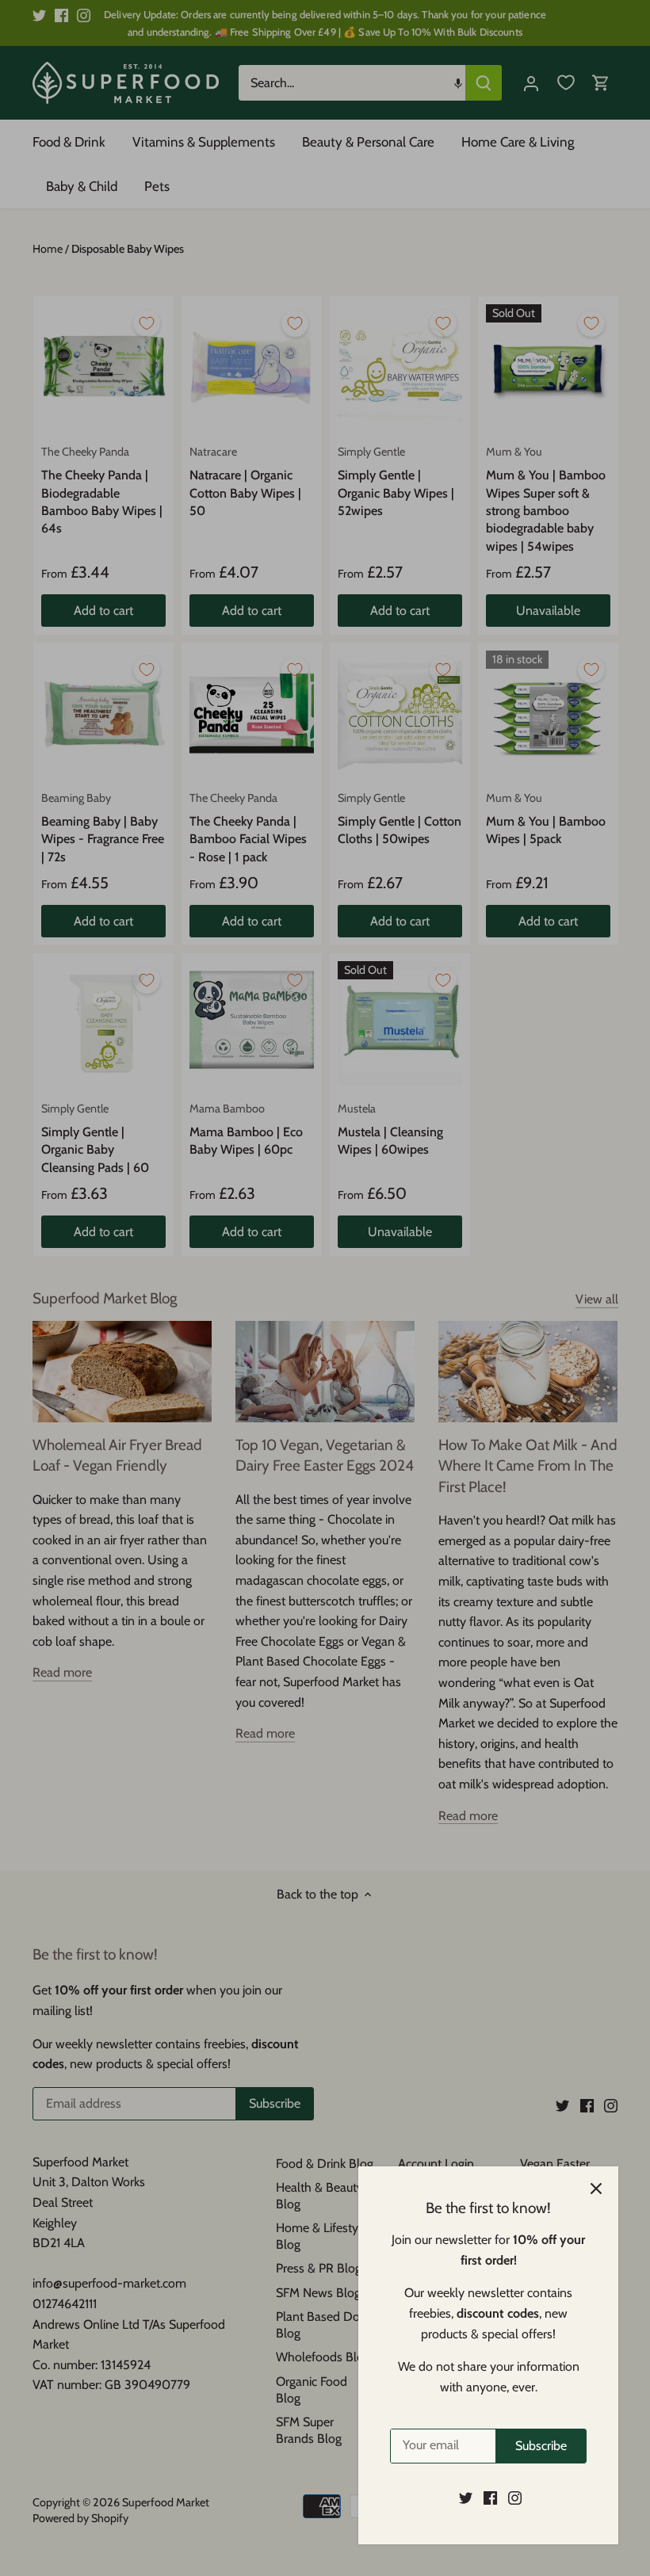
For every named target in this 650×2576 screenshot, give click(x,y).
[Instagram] (515, 2498)
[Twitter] (466, 2498)
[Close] (596, 2189)
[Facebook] (490, 2498)
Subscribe (541, 2446)
